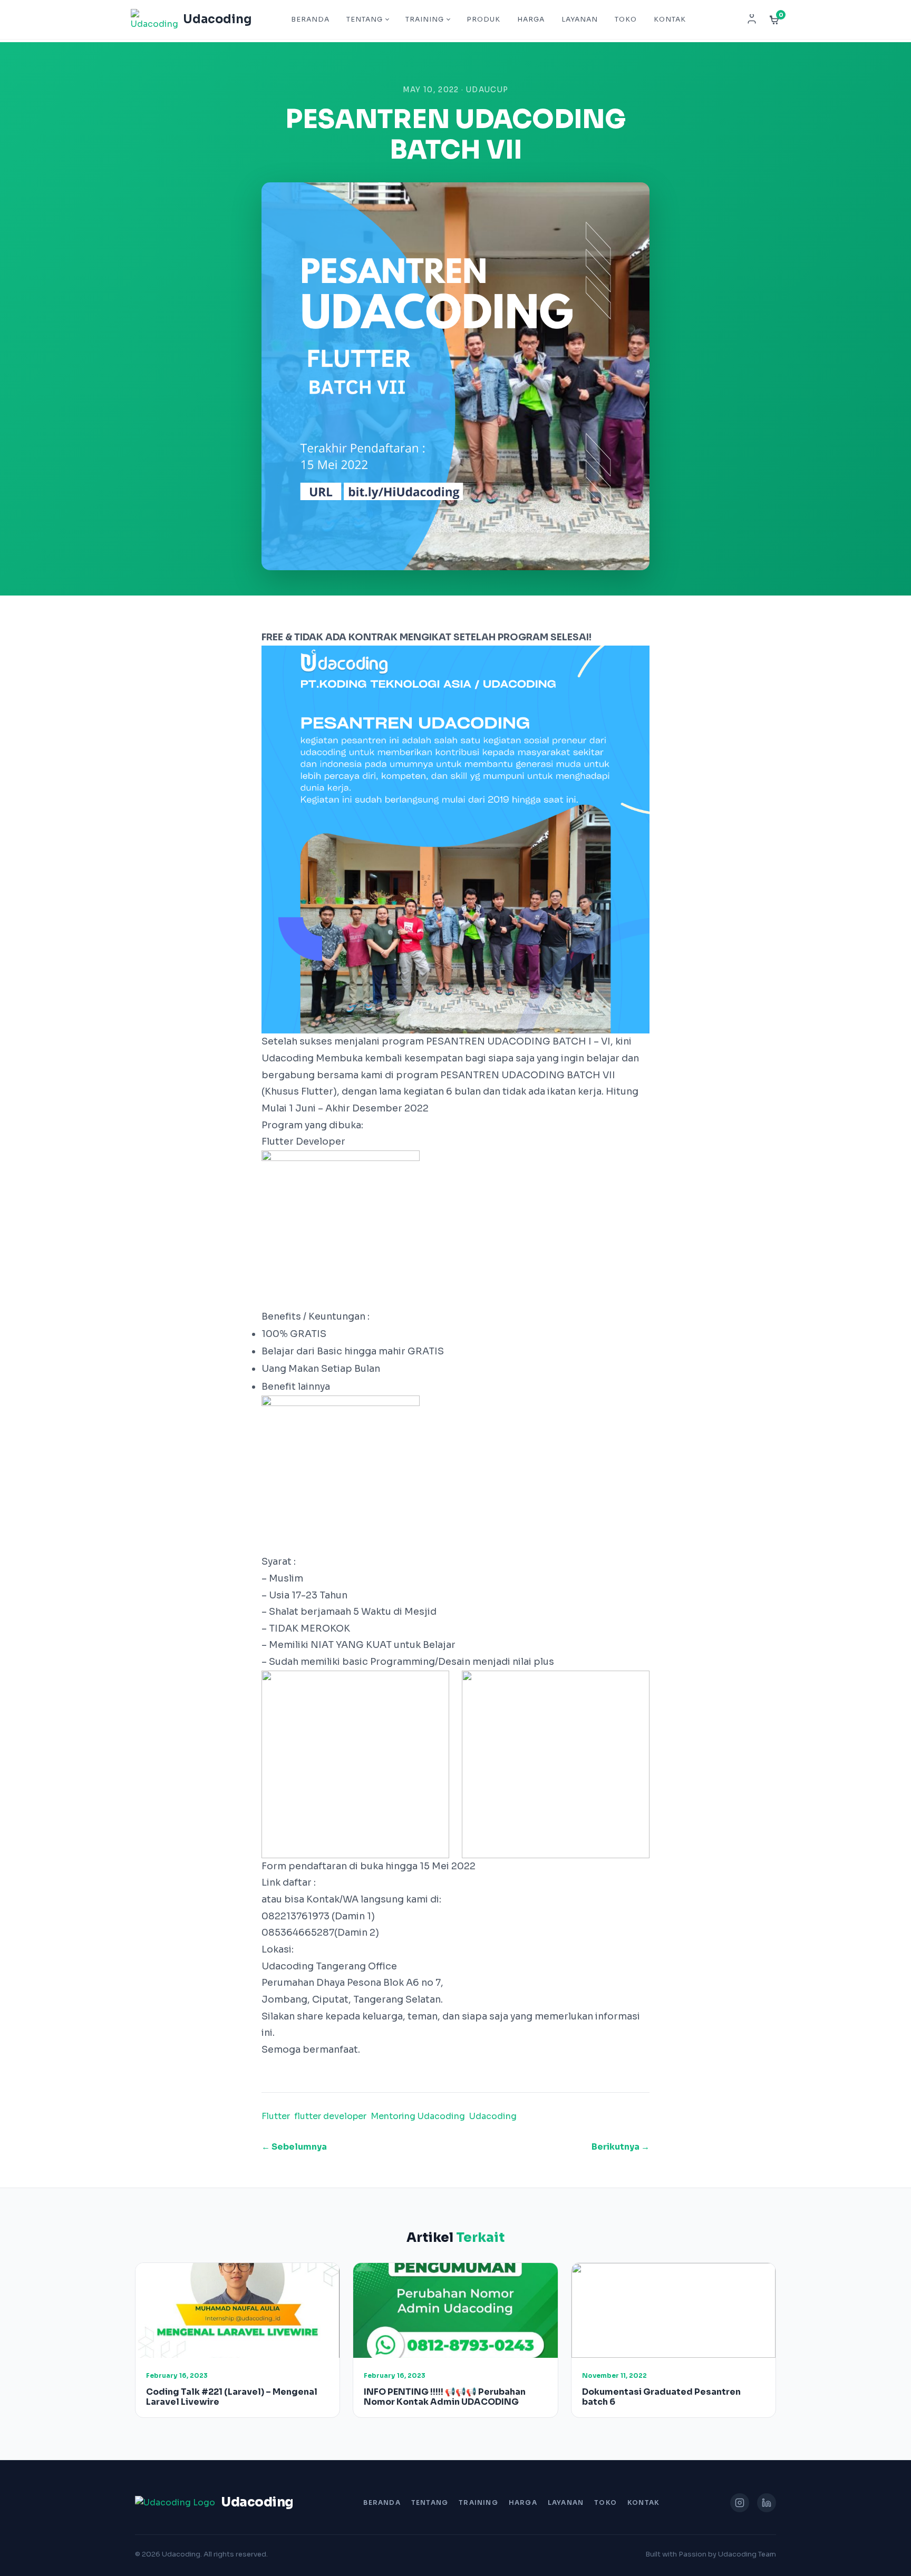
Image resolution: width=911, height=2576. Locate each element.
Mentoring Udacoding (418, 2116)
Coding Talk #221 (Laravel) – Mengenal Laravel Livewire (232, 2397)
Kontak (670, 19)
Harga (531, 19)
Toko (626, 19)
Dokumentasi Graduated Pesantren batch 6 (661, 2397)
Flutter (276, 2116)
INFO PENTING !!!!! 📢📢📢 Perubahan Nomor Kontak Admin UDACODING (445, 2397)
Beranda (310, 19)
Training (425, 19)
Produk (483, 19)
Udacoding (493, 2116)
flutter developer (330, 2116)
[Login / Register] (752, 19)
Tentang (365, 19)
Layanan (580, 19)
